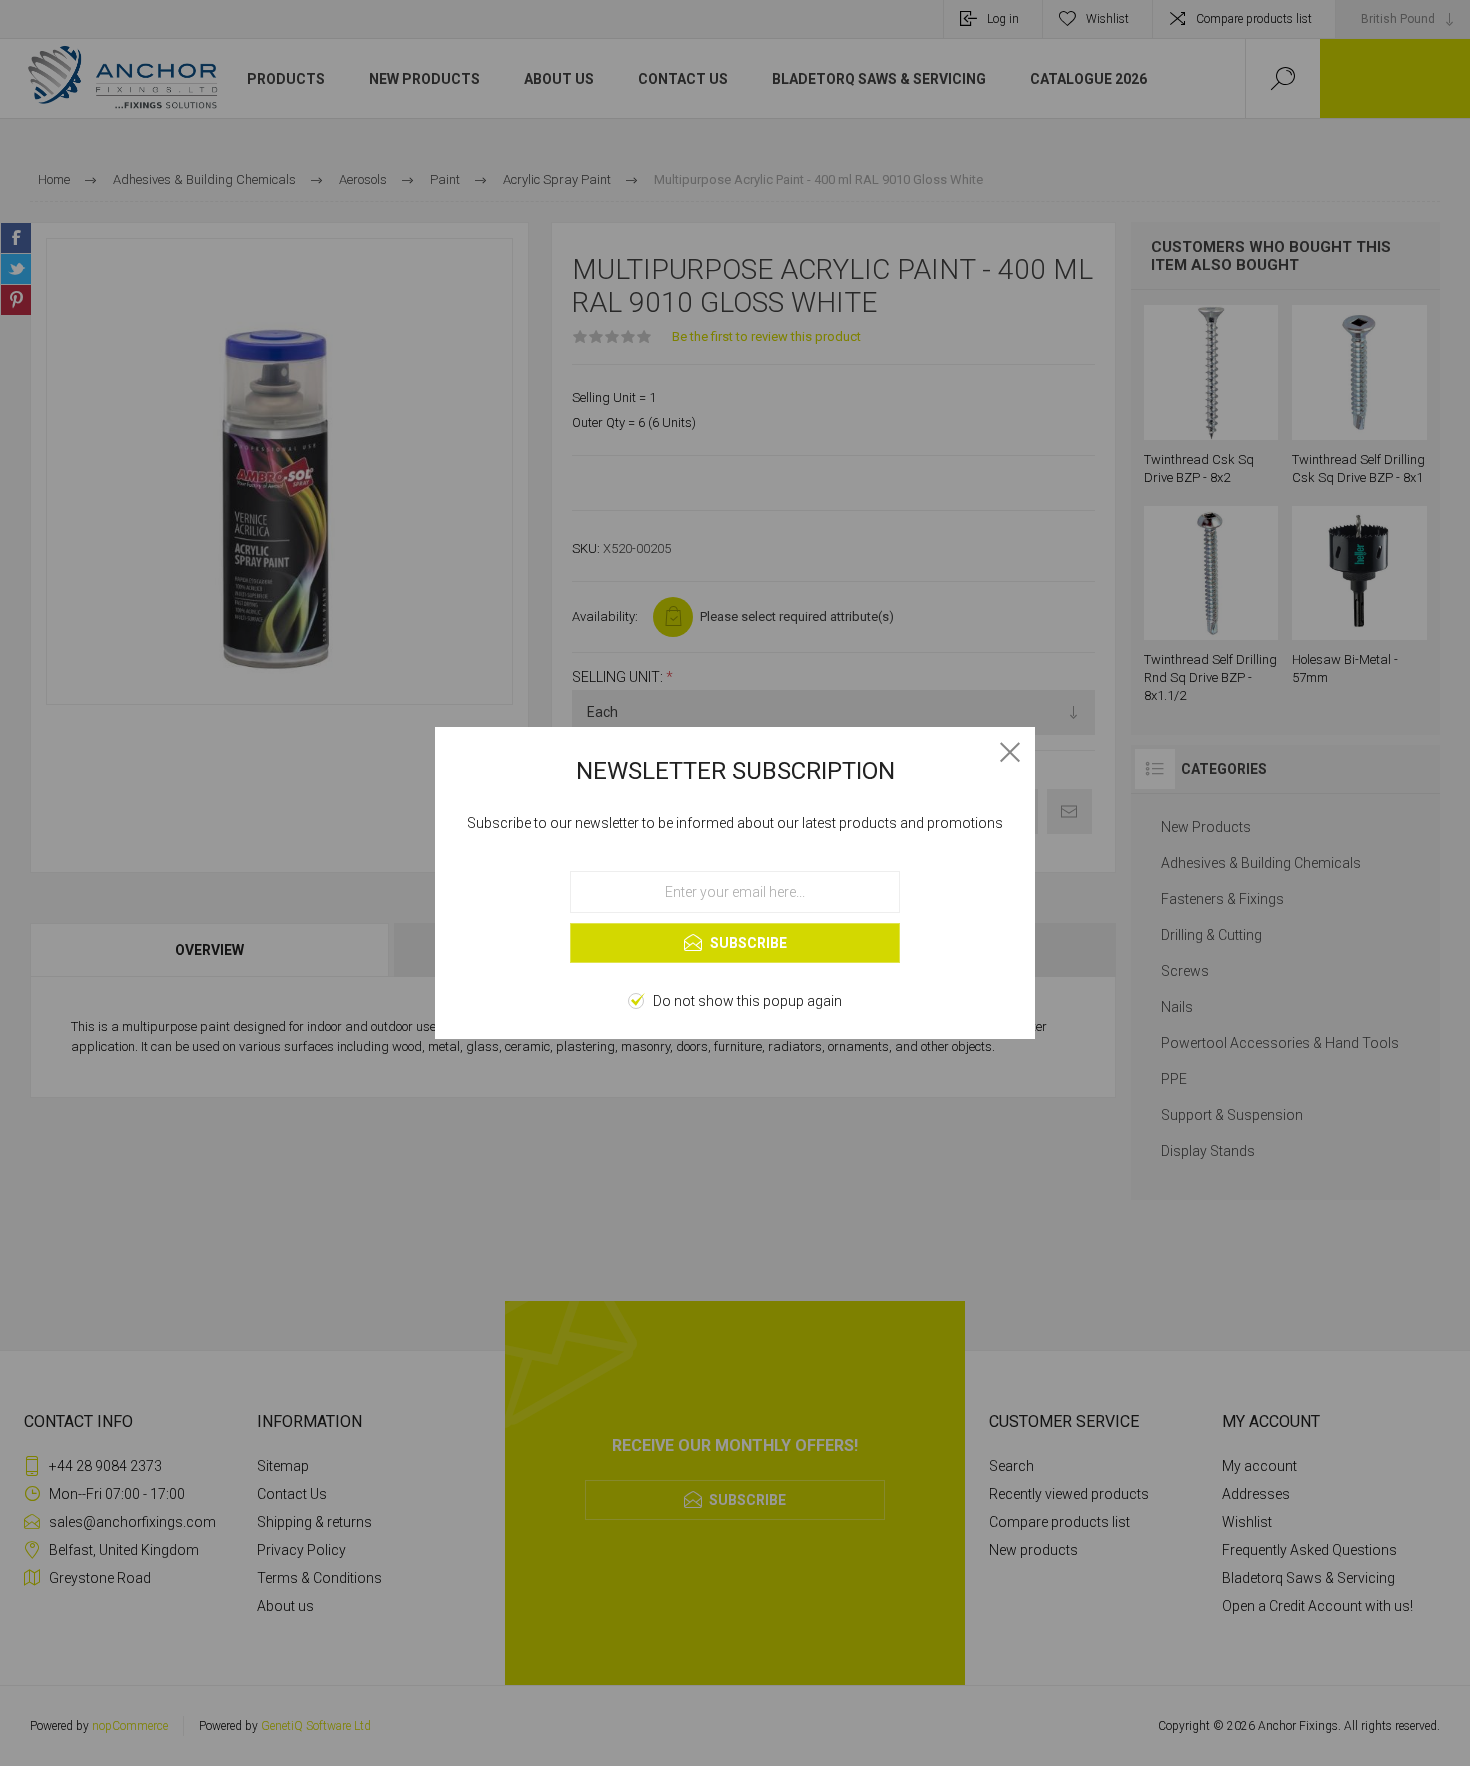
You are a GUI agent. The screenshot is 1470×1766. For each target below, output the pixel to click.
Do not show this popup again (747, 1001)
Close (1010, 752)
